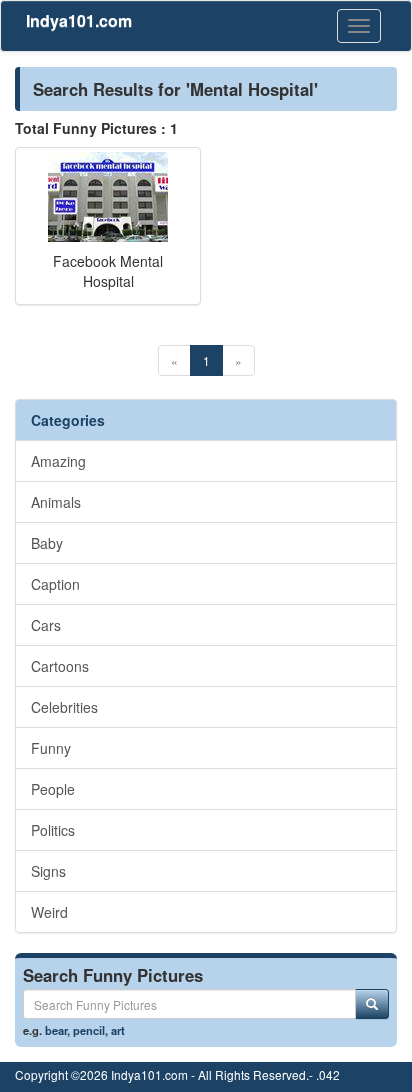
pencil (89, 1030)
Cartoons (60, 666)
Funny (51, 748)
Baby (47, 543)
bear (56, 1030)
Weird (49, 912)
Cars (46, 625)
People (53, 789)
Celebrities (64, 707)
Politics (53, 830)
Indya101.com (79, 20)
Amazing (58, 461)
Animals (56, 502)
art (118, 1030)
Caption (55, 584)
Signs (48, 871)
